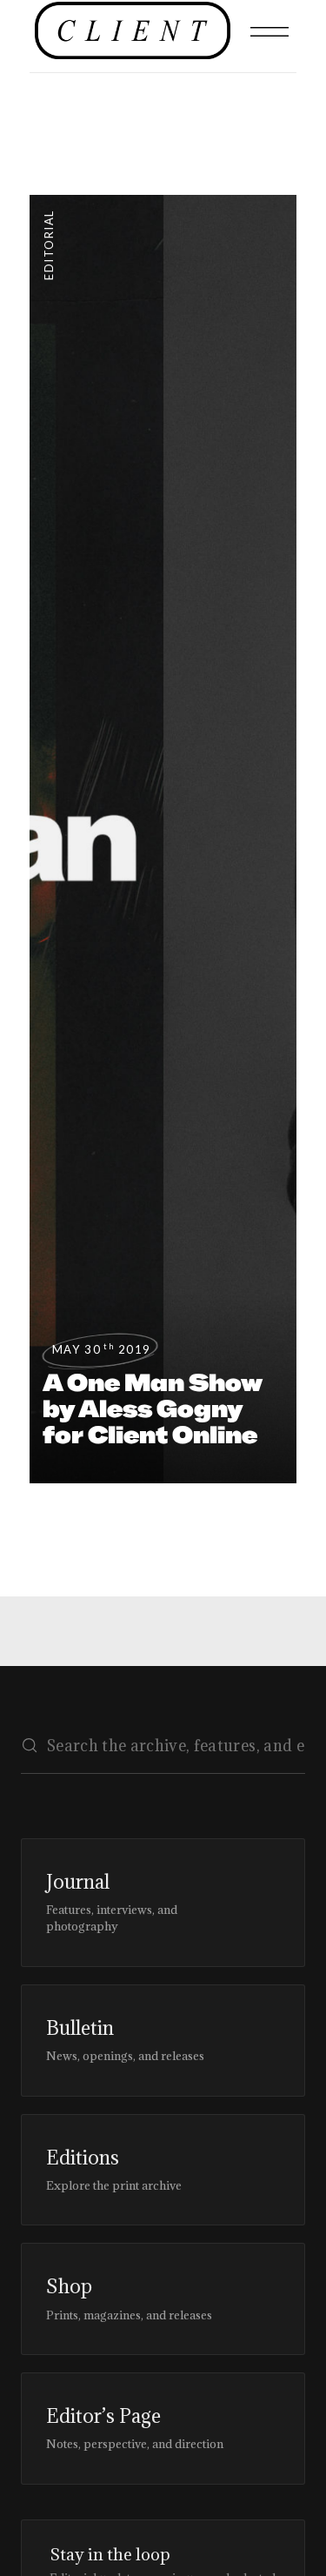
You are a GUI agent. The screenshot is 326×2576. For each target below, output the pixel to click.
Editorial (49, 245)
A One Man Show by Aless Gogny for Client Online (153, 1408)
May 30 (102, 1349)
